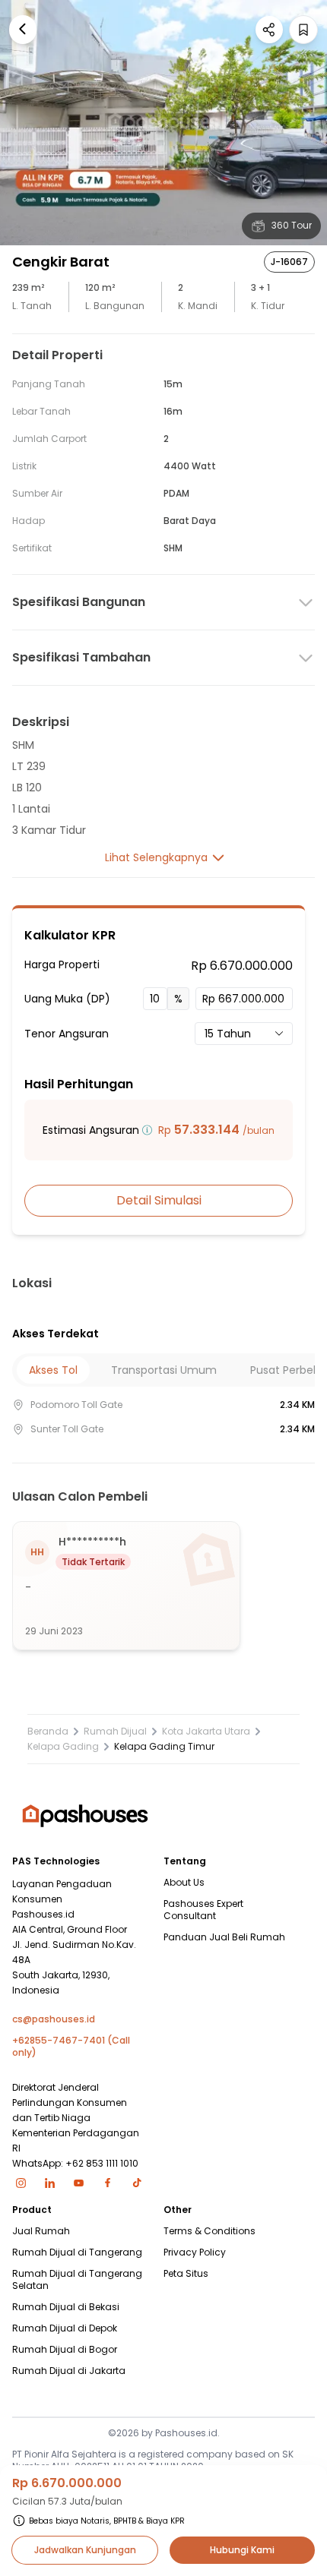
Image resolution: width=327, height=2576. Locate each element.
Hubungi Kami (242, 2550)
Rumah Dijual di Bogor (65, 2350)
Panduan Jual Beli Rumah (224, 1937)
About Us (184, 1883)
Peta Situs (186, 2274)
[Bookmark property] (303, 30)
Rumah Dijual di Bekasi (66, 2307)
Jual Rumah (41, 2231)
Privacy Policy (195, 2252)
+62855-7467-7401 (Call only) (71, 2047)
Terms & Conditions (210, 2231)
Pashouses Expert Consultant (203, 1910)
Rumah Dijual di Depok (65, 2328)
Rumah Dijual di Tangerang (77, 2252)
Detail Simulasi (159, 1200)
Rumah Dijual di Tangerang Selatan (77, 2280)
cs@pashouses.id (54, 2019)
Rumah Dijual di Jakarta (69, 2371)
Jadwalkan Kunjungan (85, 2550)
